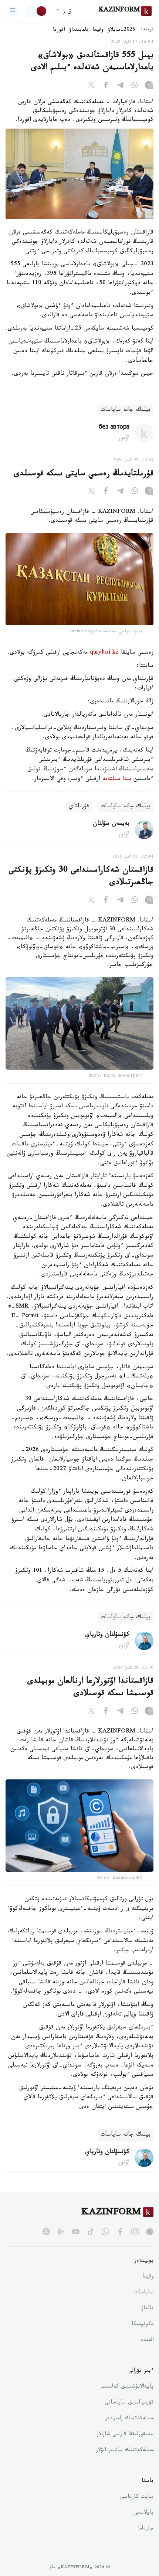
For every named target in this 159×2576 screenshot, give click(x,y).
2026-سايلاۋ (122, 30)
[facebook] (120, 2232)
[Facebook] (106, 86)
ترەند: (147, 30)
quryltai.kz (104, 653)
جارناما (146, 2529)
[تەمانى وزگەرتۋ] (37, 11)
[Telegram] (120, 86)
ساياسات (144, 2293)
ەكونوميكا (143, 2325)
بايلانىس (143, 2513)
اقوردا (59, 30)
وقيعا (98, 30)
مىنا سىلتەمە (117, 779)
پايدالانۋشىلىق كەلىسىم (127, 2387)
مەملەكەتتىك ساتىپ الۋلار (125, 2451)
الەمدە (147, 2341)
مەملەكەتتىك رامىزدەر (129, 2419)
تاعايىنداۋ (79, 30)
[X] (91, 86)
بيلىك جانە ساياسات (126, 410)
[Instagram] (149, 86)
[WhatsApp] (135, 86)
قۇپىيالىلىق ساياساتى (129, 2403)
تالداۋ (147, 2309)
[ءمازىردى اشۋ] (13, 11)
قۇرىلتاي (79, 807)
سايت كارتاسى (137, 2497)
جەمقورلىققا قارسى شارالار (125, 2435)
